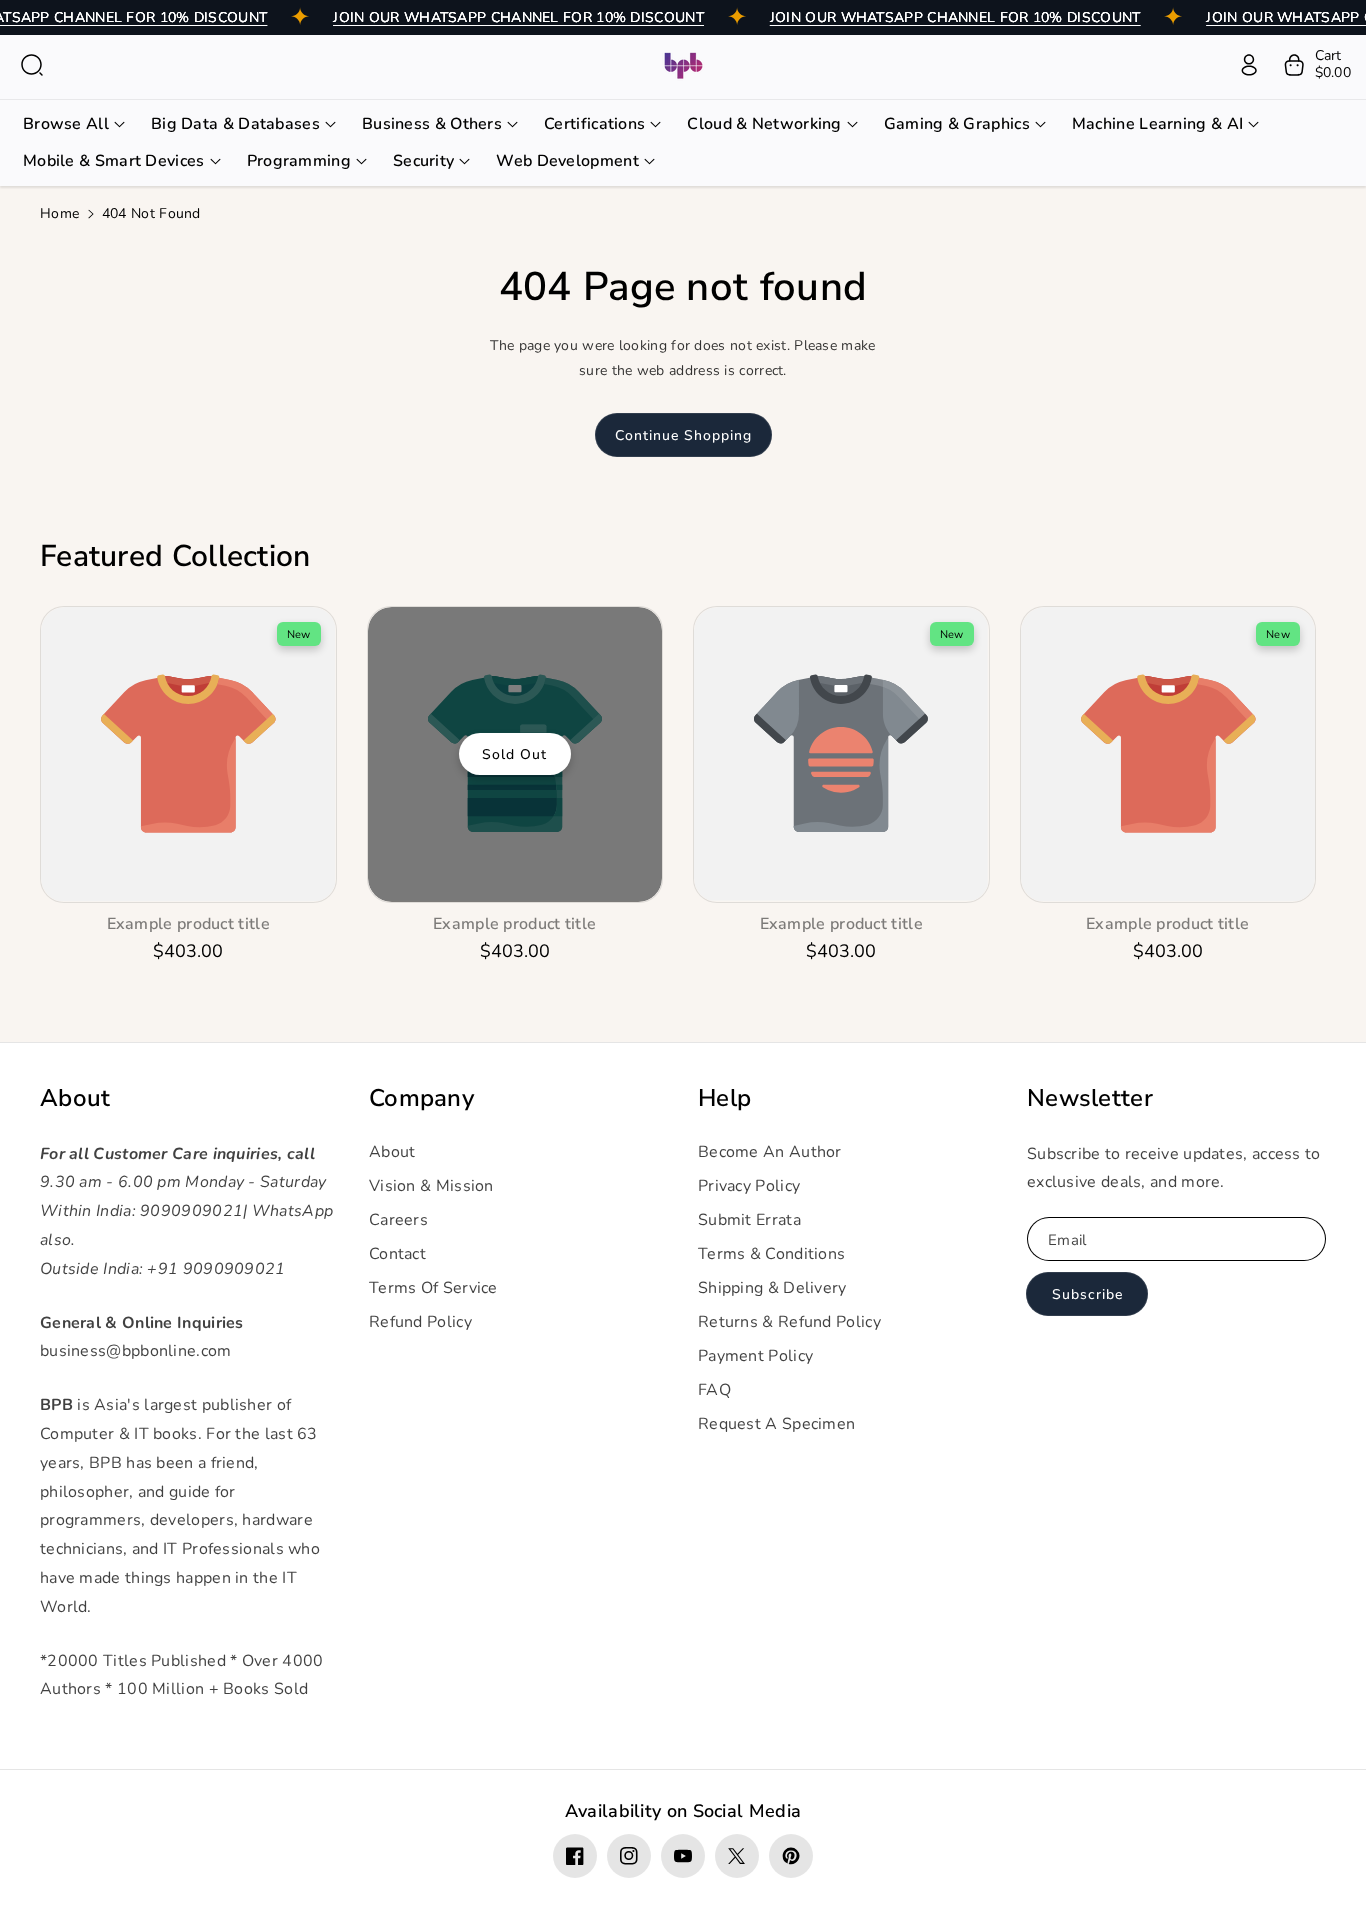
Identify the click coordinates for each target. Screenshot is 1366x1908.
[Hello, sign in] (1249, 65)
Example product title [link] (188, 924)
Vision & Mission (431, 1186)
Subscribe (1087, 1294)
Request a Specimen (776, 1424)
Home (59, 213)
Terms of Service (433, 1288)
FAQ (714, 1390)
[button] (32, 65)
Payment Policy (755, 1356)
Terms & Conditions (771, 1254)
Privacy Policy (749, 1186)
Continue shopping (683, 435)
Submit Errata (749, 1220)
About (75, 1098)
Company (421, 1098)
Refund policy (420, 1322)
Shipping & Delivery (772, 1288)
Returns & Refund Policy (789, 1322)
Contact (397, 1254)
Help (724, 1098)
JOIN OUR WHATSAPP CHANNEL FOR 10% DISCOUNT (518, 17)
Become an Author (770, 1152)
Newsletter (1090, 1098)
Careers (398, 1220)
